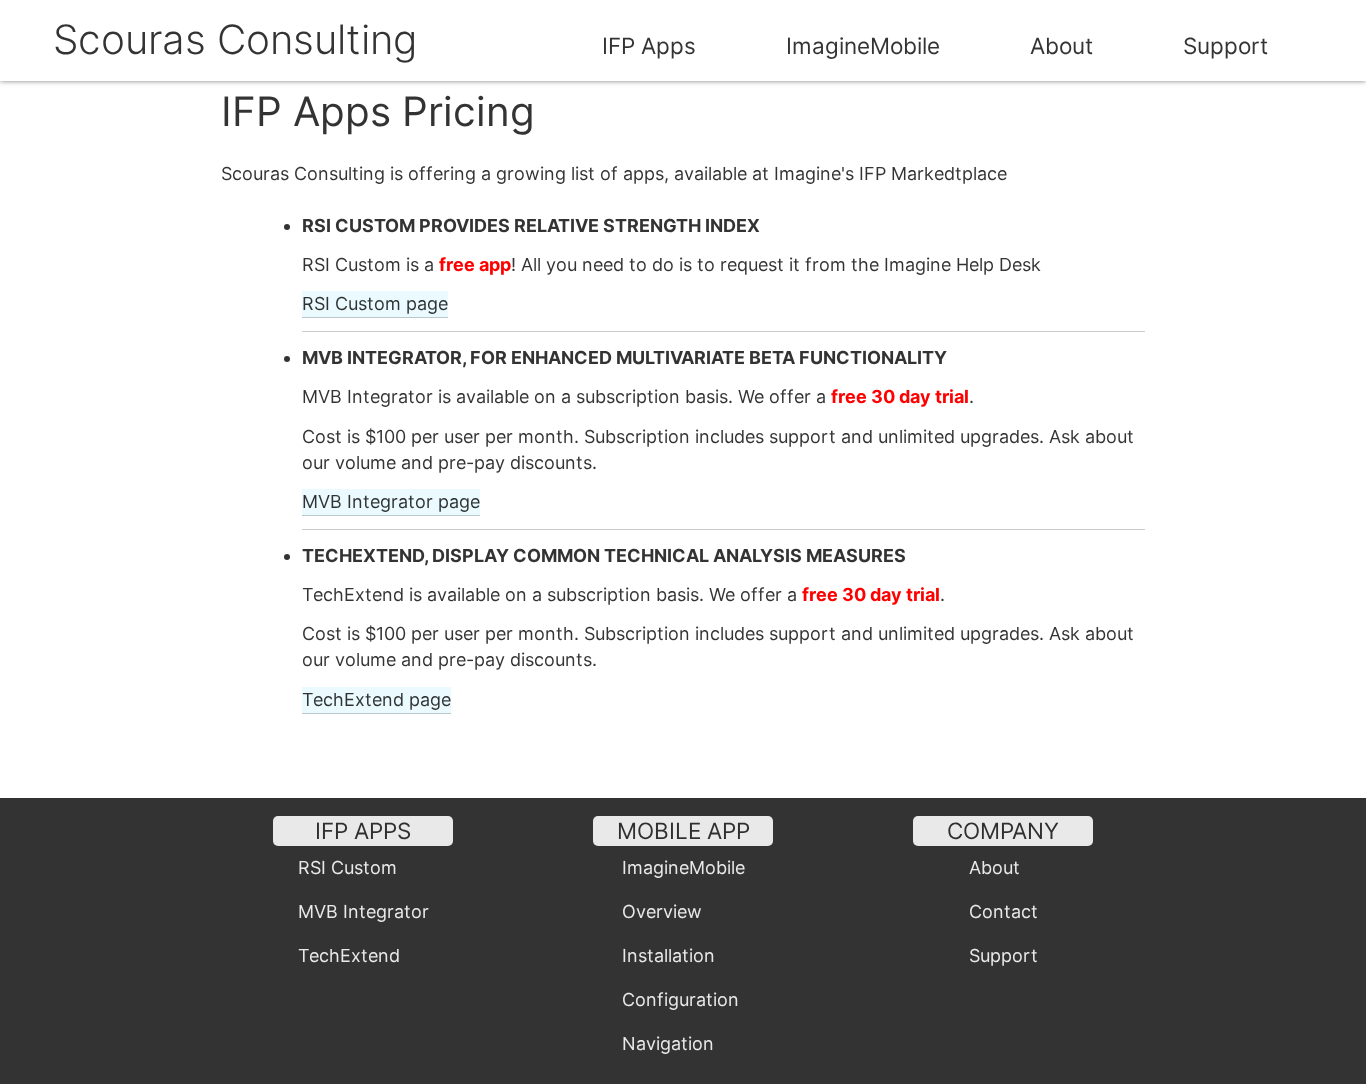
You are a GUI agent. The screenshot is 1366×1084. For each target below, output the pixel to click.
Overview (662, 911)
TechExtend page (376, 699)
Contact (1003, 911)
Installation (668, 955)
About (1061, 46)
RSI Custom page (375, 303)
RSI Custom (347, 867)
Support (1225, 46)
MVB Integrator (363, 911)
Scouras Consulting (235, 39)
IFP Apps (649, 46)
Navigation (668, 1043)
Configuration (680, 999)
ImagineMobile (863, 46)
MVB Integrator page (391, 501)
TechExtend (349, 955)
